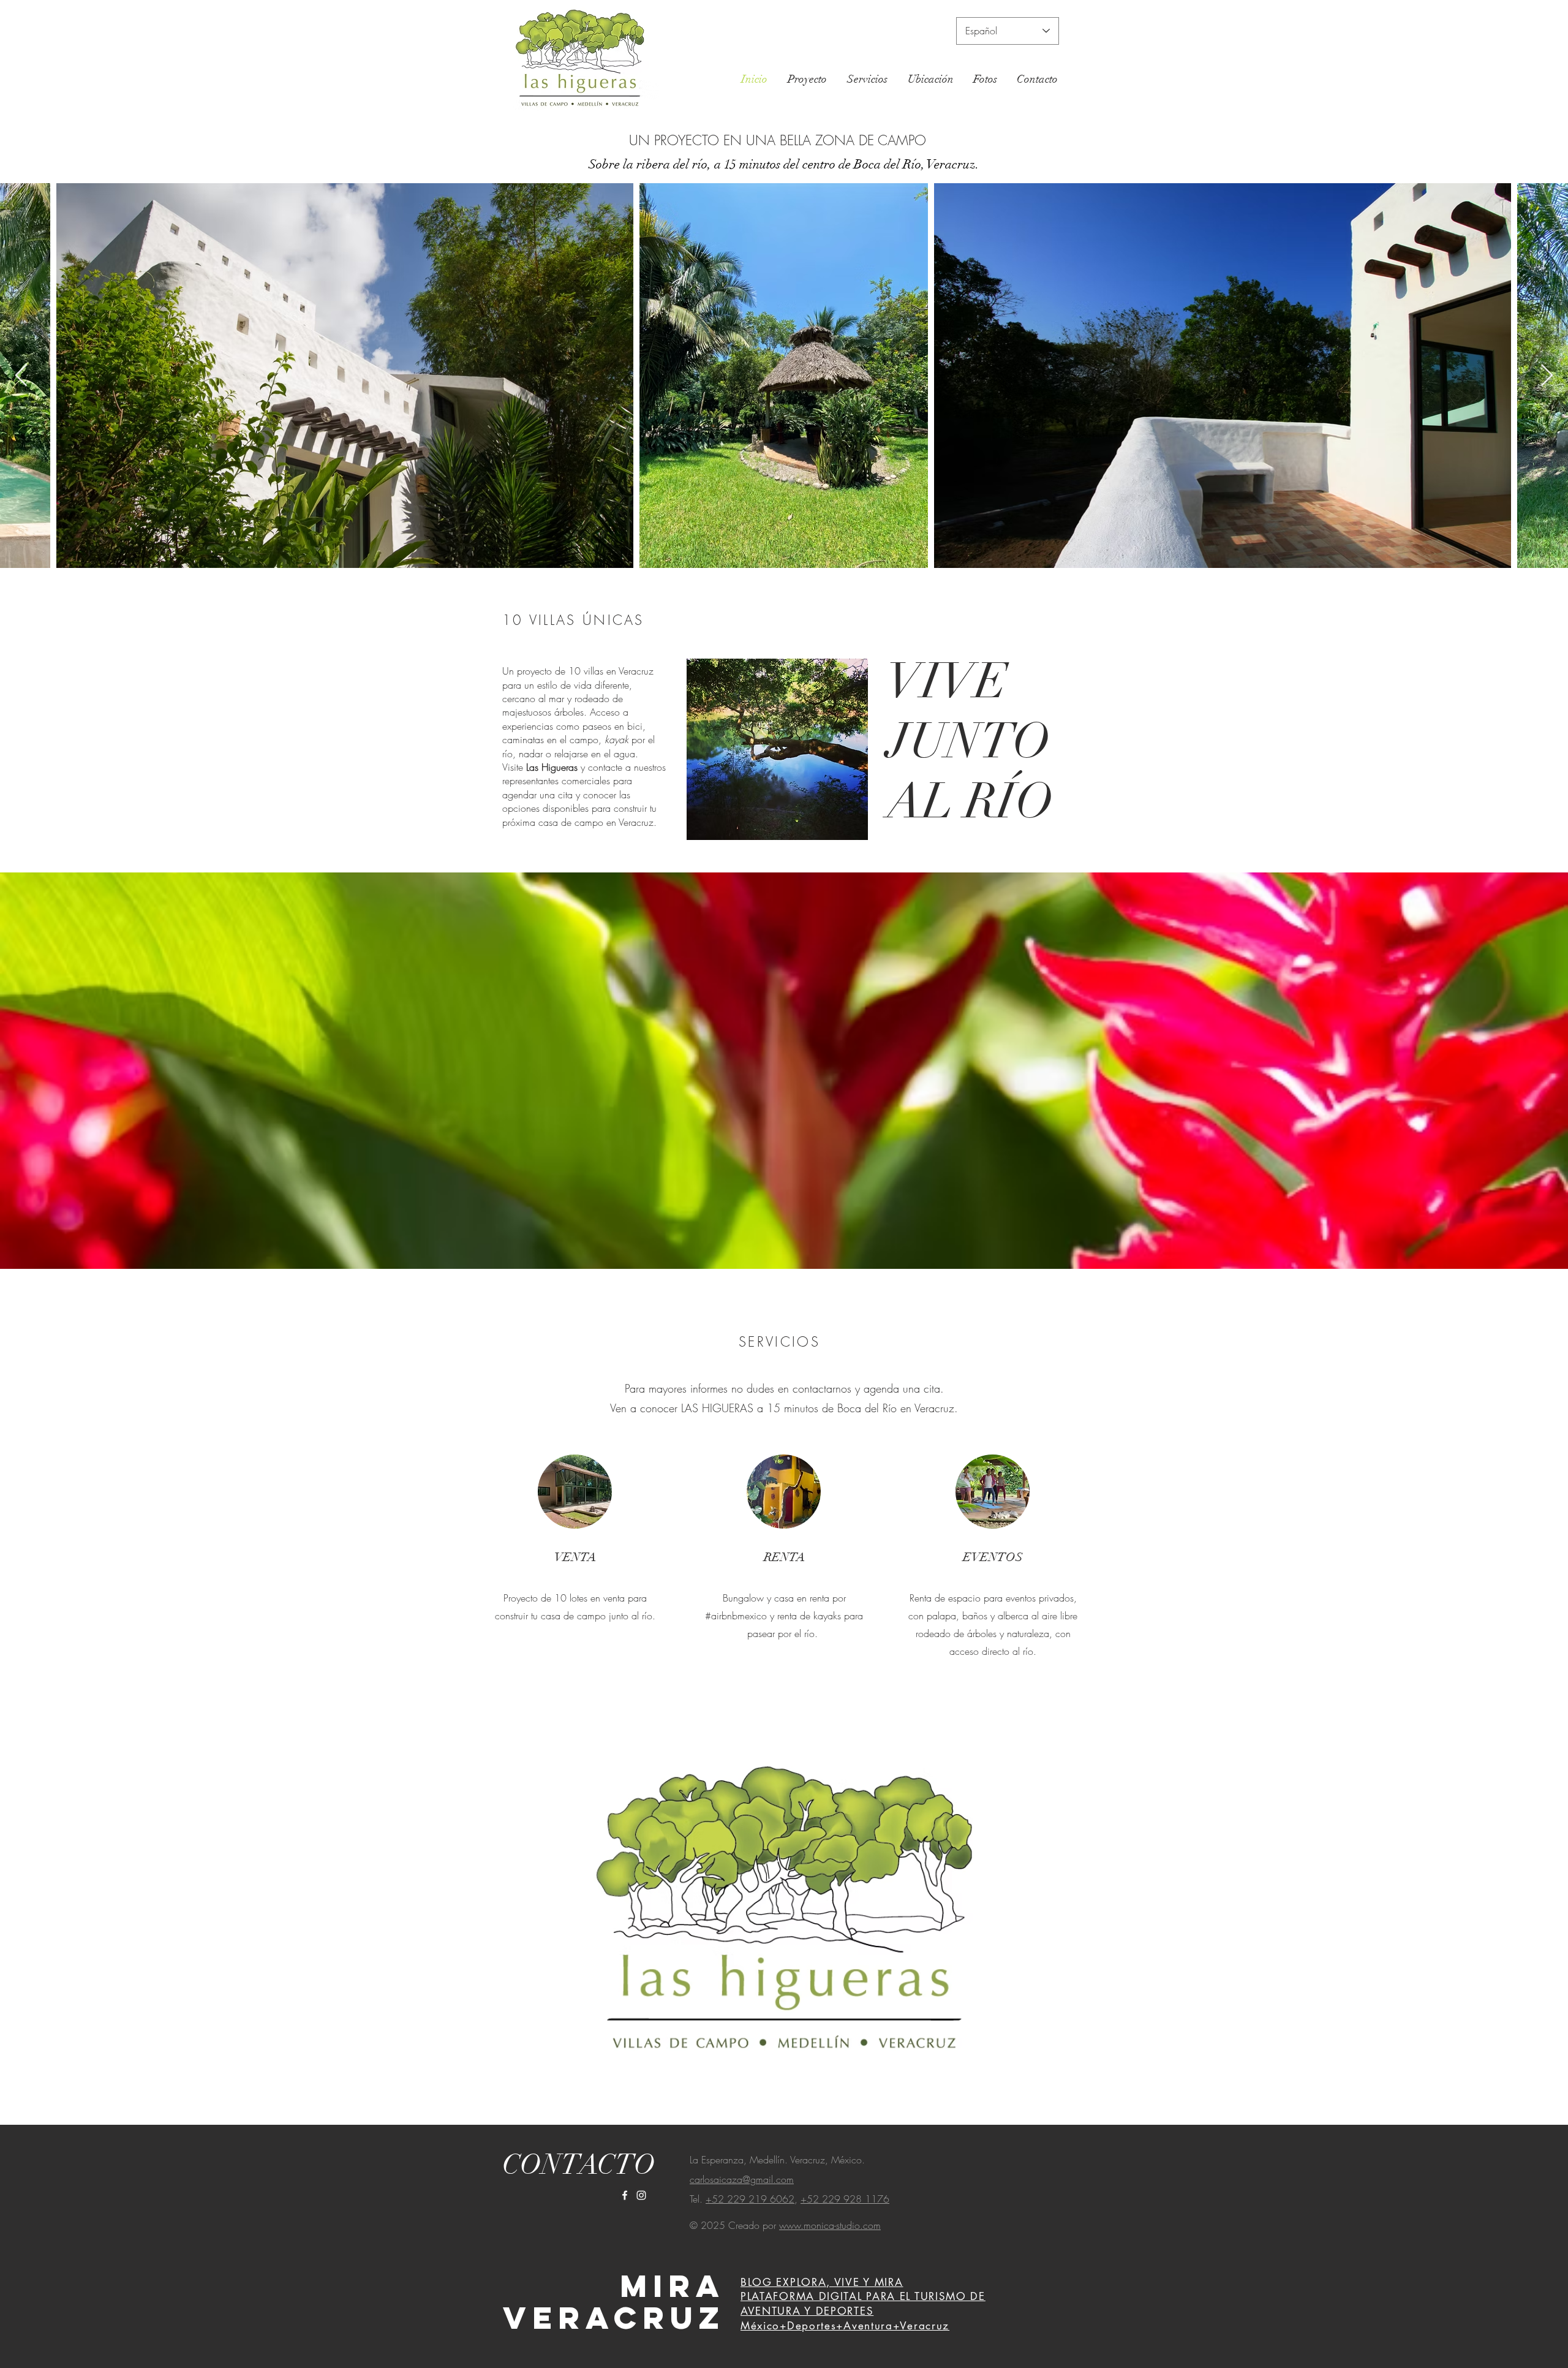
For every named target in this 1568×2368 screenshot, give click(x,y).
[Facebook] (625, 2195)
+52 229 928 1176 (845, 2199)
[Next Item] (1547, 376)
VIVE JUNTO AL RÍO (970, 741)
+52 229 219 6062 (750, 2199)
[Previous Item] (21, 376)
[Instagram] (641, 2195)
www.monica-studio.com (830, 2225)
